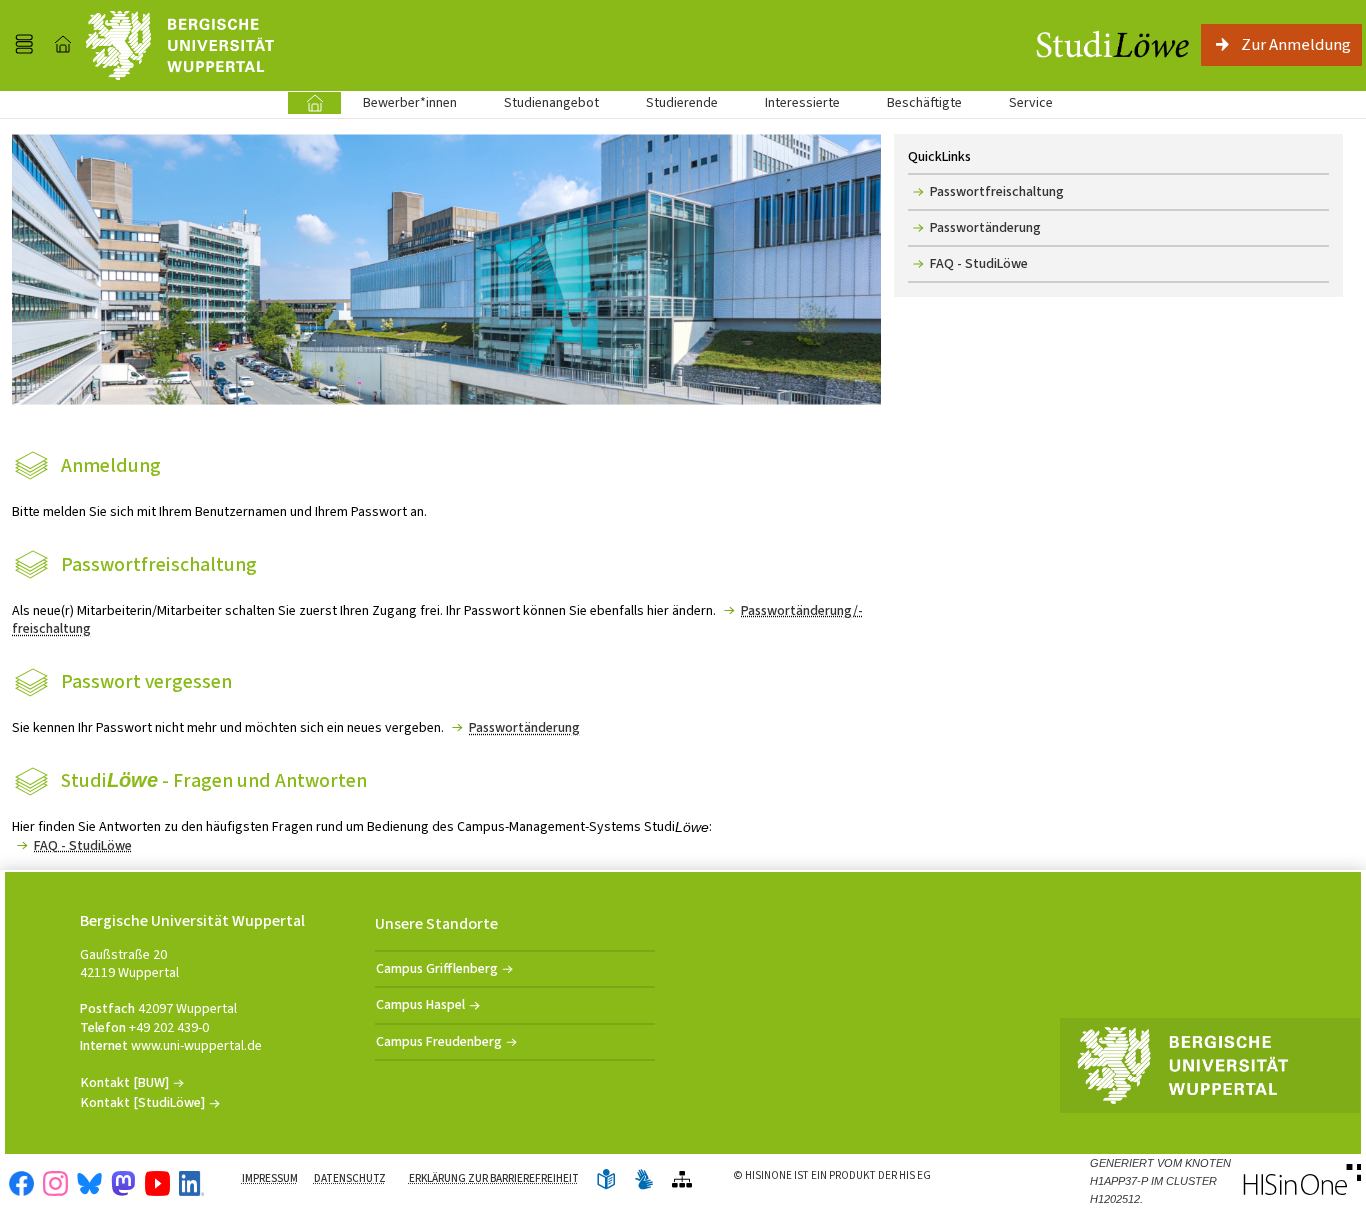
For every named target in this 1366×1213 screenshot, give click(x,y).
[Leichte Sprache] (606, 1180)
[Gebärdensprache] (644, 1180)
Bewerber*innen (399, 102)
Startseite (314, 102)
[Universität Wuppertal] (180, 45)
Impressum (270, 1178)
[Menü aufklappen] (24, 45)
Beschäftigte (924, 102)
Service (1020, 102)
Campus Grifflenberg (437, 968)
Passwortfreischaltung (997, 191)
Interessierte (802, 102)
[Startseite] (63, 45)
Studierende (682, 102)
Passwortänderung (524, 727)
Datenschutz (350, 1178)
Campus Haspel (420, 1004)
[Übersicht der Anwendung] (682, 1180)
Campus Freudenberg (439, 1041)
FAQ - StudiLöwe (83, 845)
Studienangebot (540, 102)
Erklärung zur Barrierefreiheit (494, 1178)
